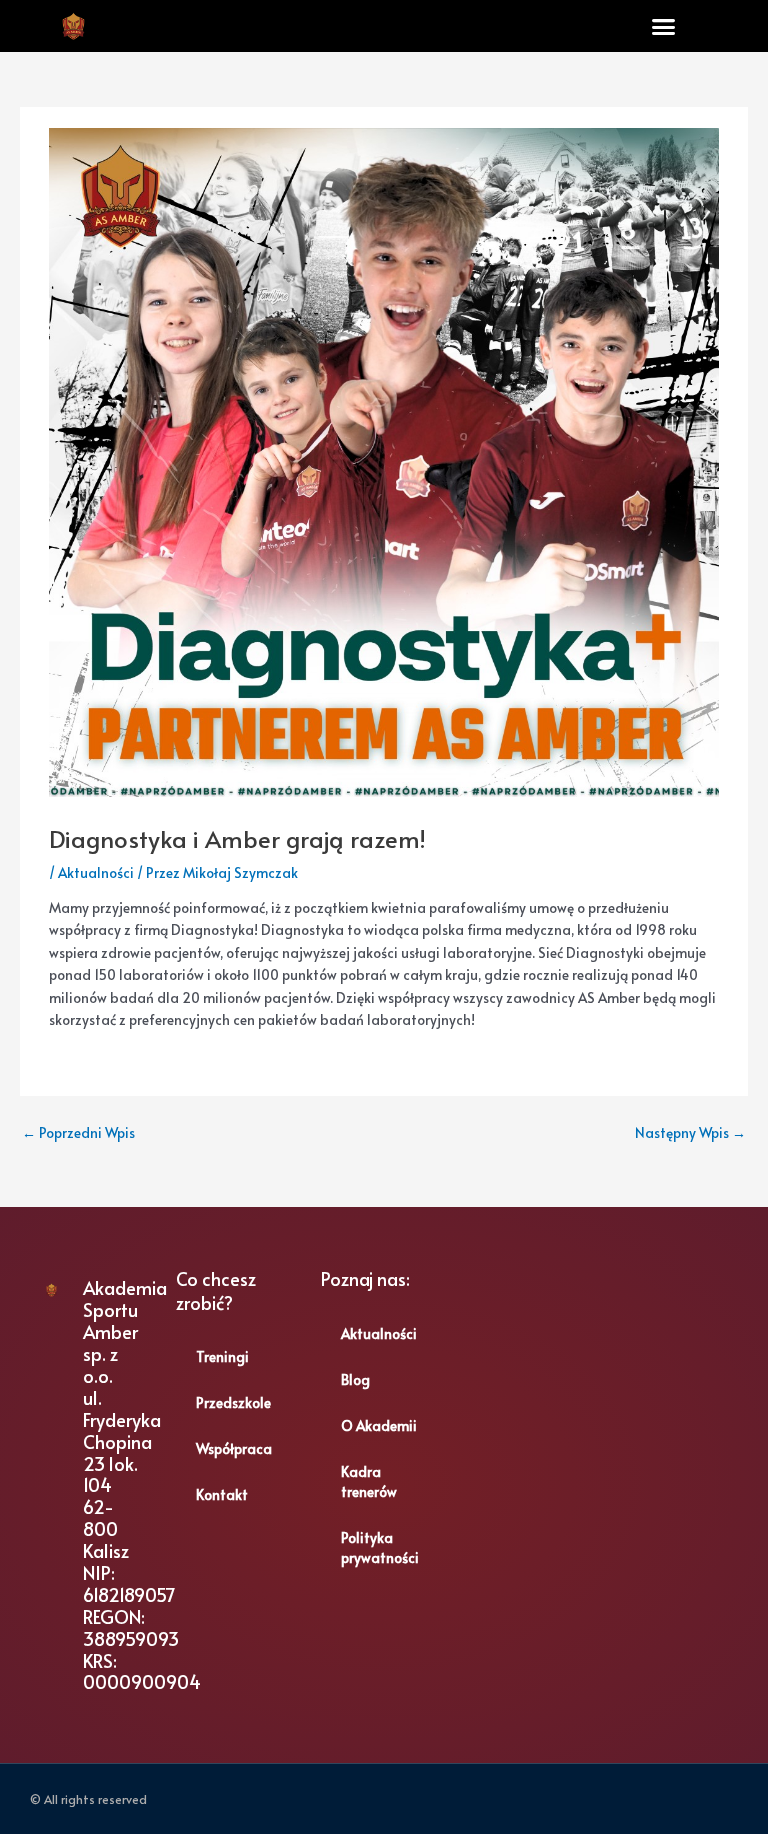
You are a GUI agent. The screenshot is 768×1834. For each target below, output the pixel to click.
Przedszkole (233, 1402)
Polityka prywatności (380, 1547)
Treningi (222, 1356)
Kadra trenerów (369, 1481)
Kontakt (222, 1494)
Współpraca (234, 1448)
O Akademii (379, 1425)
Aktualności (96, 872)
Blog (355, 1379)
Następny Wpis (690, 1132)
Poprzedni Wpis (78, 1132)
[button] (664, 26)
